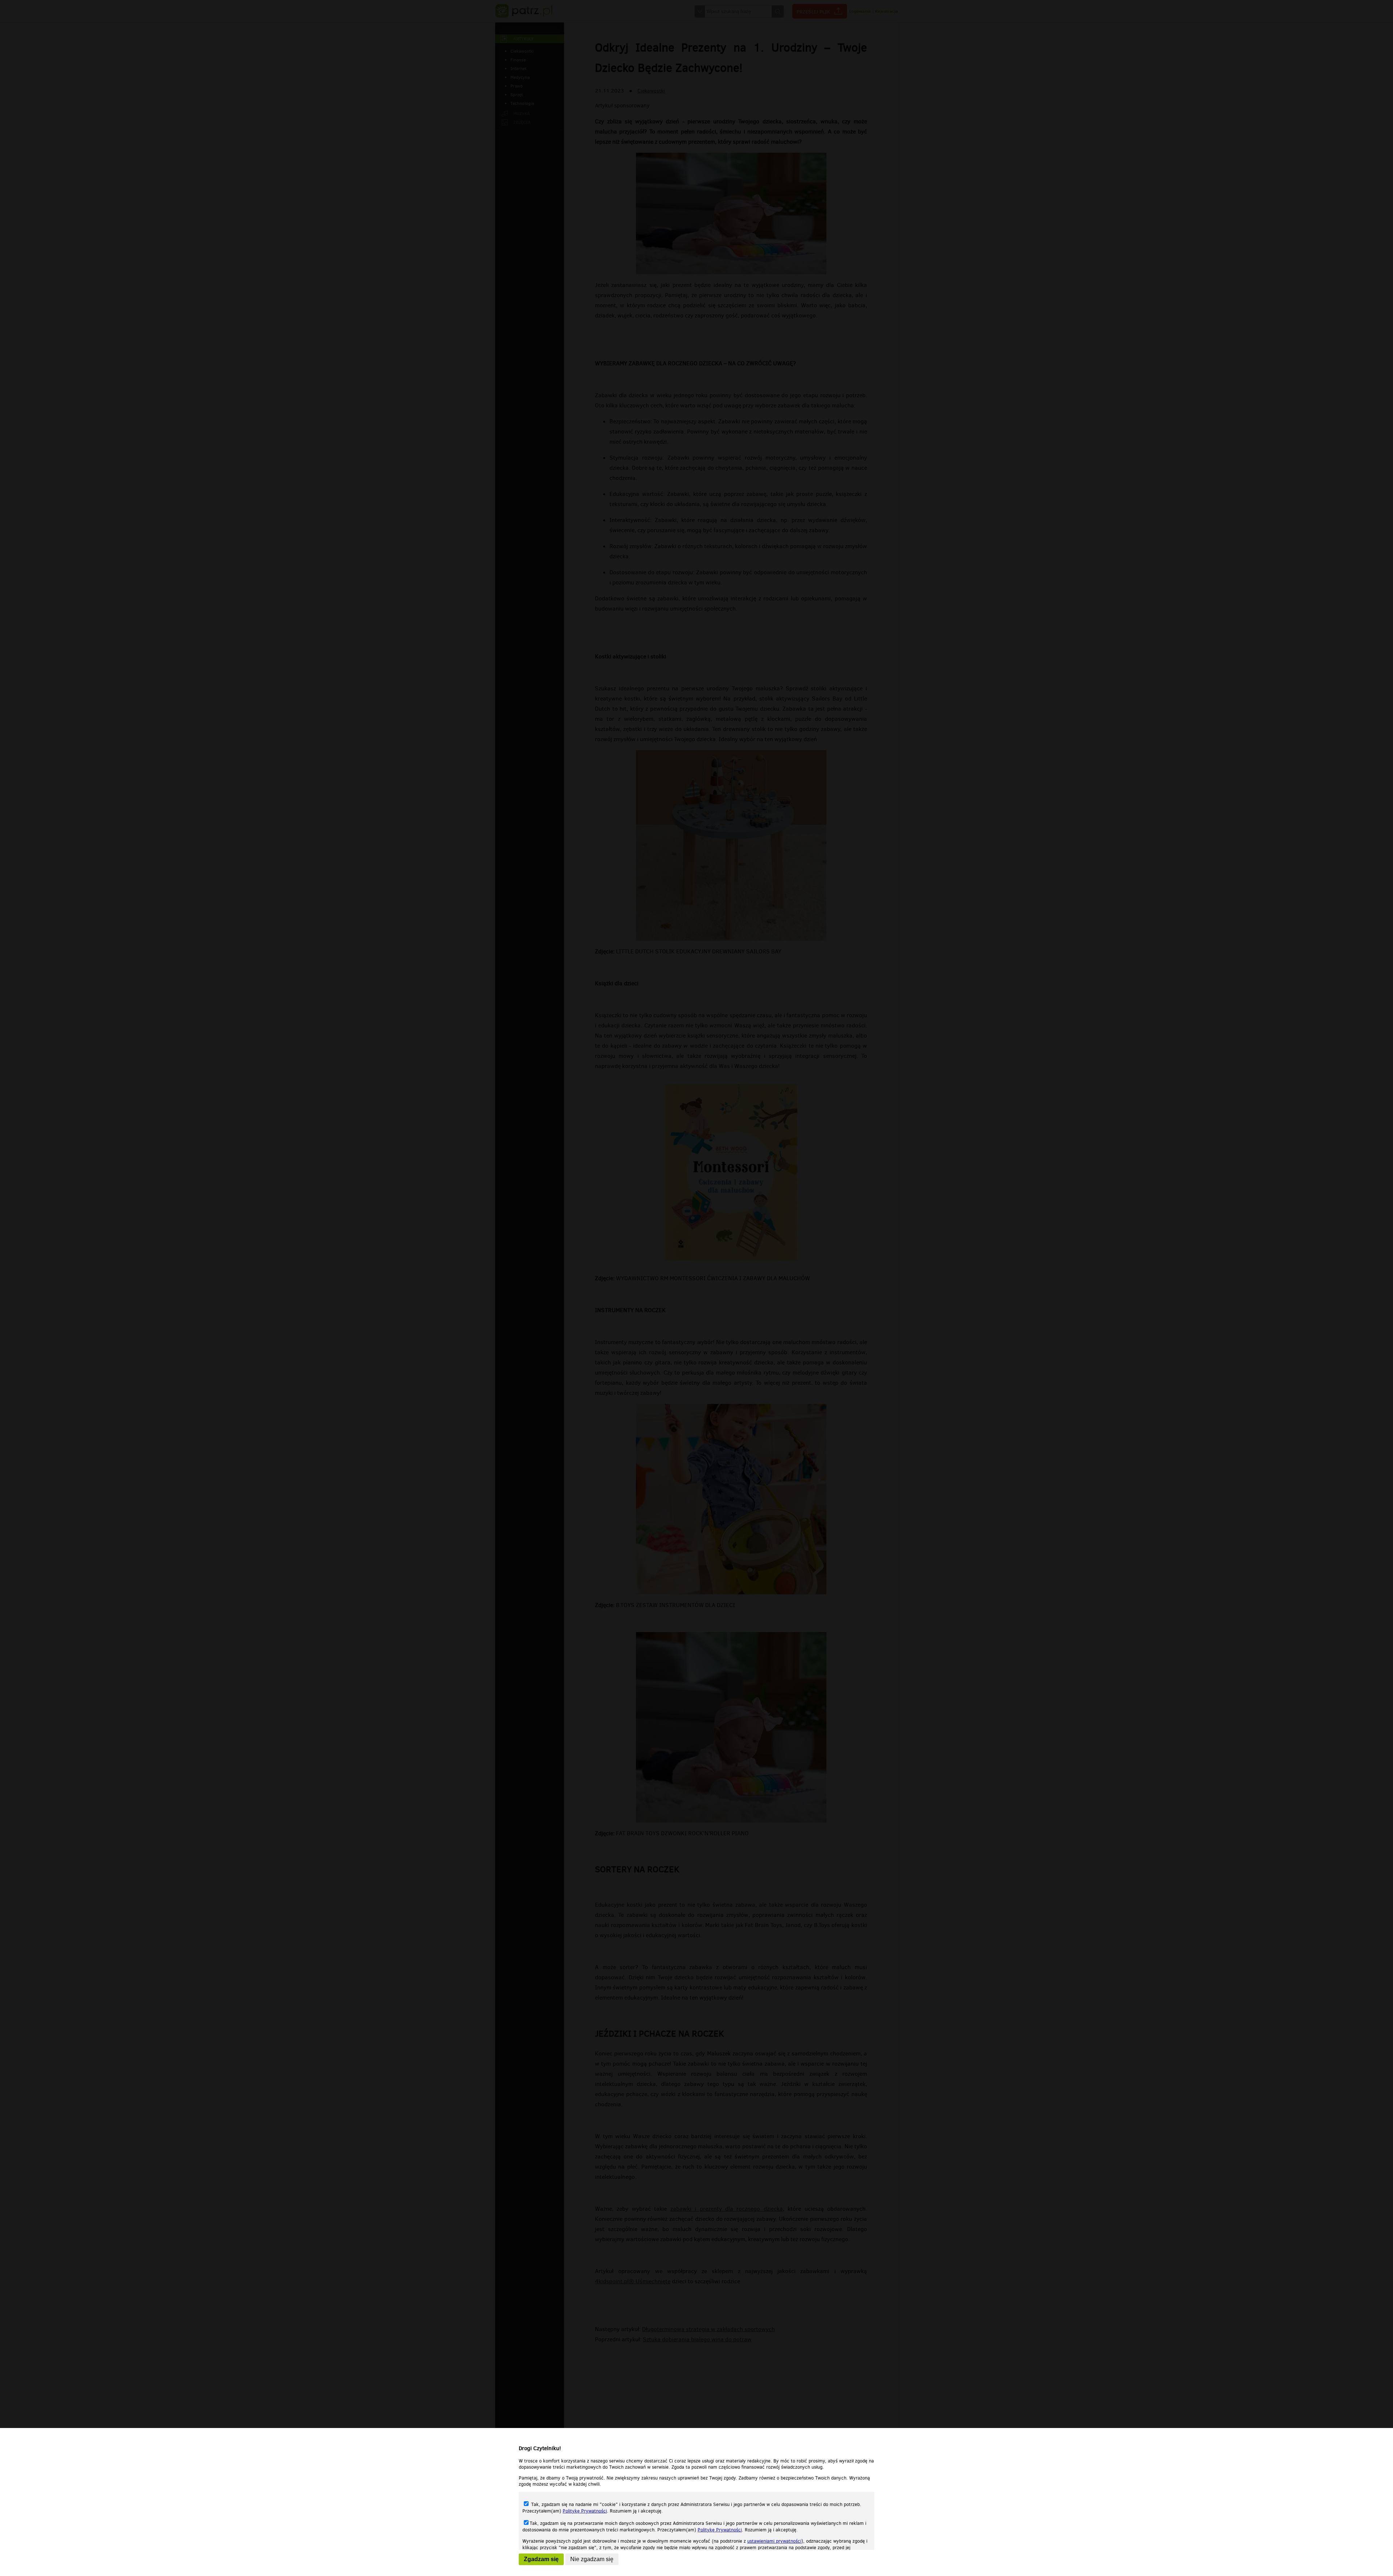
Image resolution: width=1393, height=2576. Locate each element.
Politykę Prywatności (585, 2511)
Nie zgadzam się (592, 2559)
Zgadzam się (541, 2559)
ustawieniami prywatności (774, 2541)
